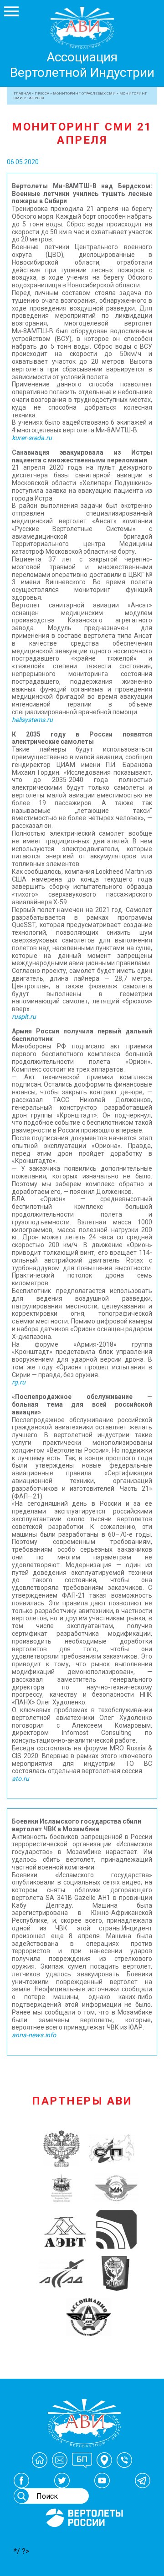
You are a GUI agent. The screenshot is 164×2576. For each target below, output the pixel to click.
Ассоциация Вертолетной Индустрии (82, 65)
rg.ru (19, 1382)
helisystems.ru (32, 720)
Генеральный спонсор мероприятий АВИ (83, 2538)
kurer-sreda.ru (32, 438)
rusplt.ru (24, 1017)
